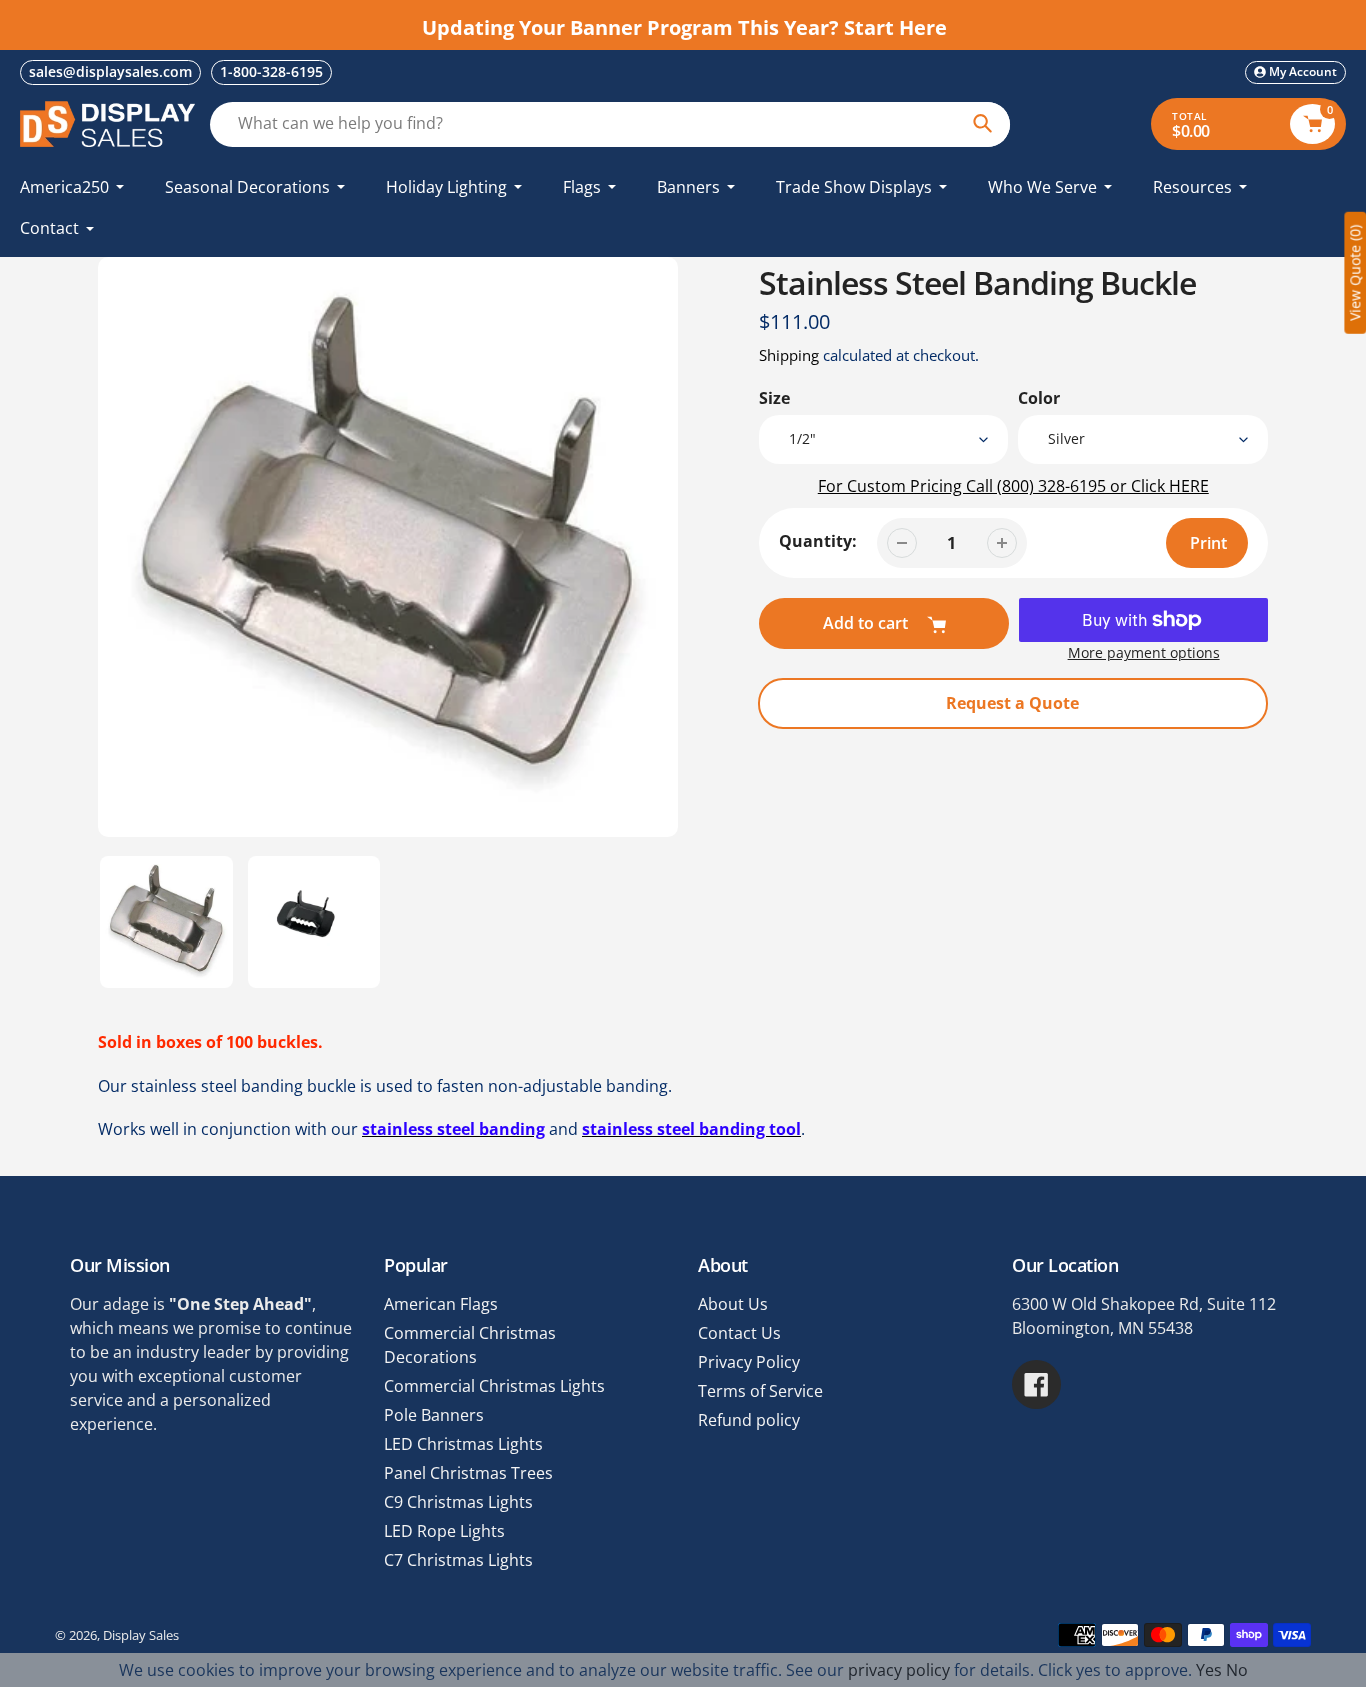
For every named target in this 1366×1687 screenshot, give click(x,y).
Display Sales (141, 1635)
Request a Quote (1012, 703)
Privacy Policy (749, 1362)
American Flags (441, 1304)
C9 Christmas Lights (458, 1502)
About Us (733, 1304)
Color (1039, 398)
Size (774, 398)
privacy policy (899, 1670)
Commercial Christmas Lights (494, 1386)
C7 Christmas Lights (458, 1560)
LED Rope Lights (444, 1531)
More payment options (1144, 652)
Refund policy (749, 1420)
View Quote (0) (1354, 273)
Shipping (789, 355)
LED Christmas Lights (463, 1444)
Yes (1209, 1670)
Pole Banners (434, 1415)
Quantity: (818, 541)
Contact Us (739, 1333)
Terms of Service (760, 1391)
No (1237, 1670)
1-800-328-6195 (271, 71)
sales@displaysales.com (110, 71)
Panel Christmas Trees (468, 1473)
